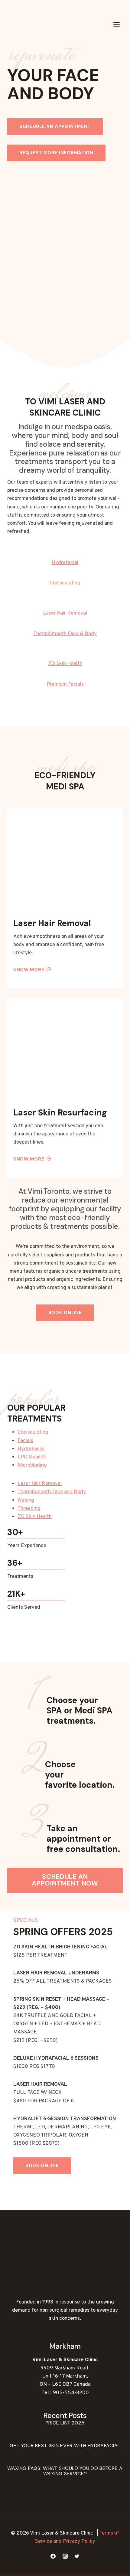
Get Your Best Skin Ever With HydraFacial (65, 2445)
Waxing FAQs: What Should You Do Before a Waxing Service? (65, 2471)
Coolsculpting (33, 1432)
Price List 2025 (65, 2423)
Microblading (32, 1465)
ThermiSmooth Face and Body (52, 1492)
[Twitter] (77, 2556)
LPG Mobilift (32, 1457)
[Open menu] (116, 24)
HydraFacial (31, 1449)
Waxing (26, 1500)
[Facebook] (53, 2556)
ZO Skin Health (35, 1517)
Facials (25, 1441)
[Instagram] (65, 2556)
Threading (29, 1509)
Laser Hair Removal (40, 1484)
